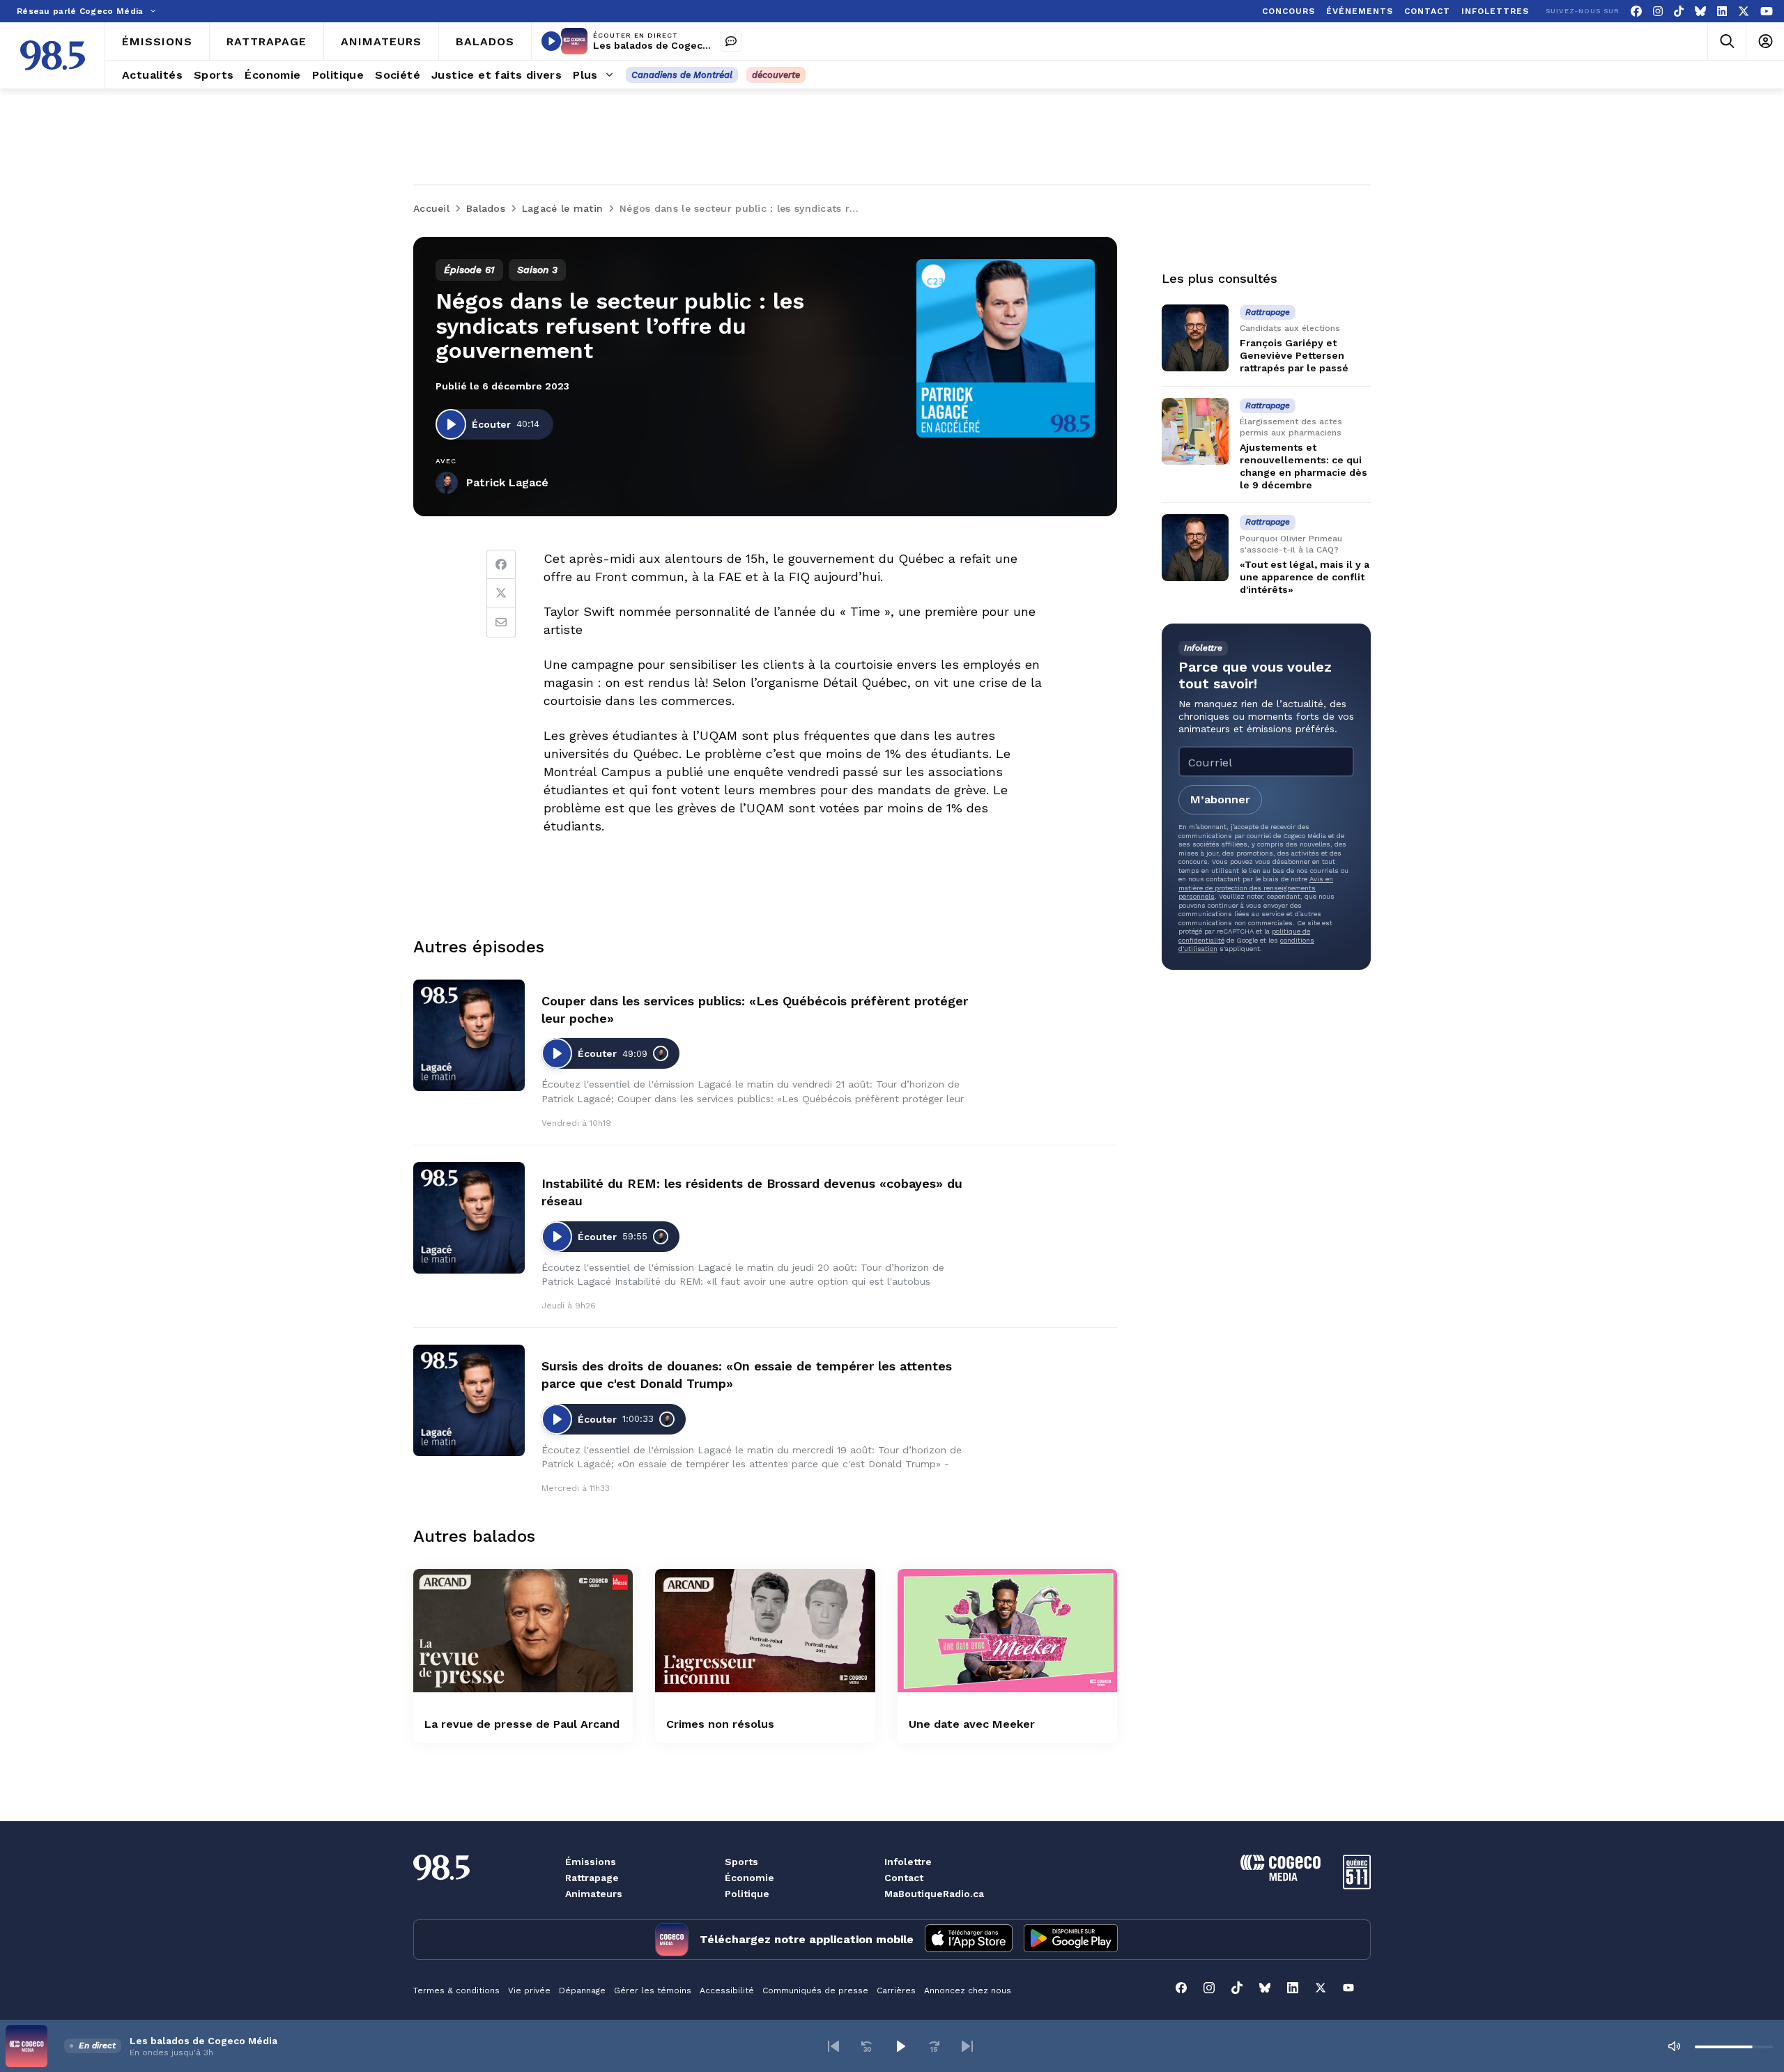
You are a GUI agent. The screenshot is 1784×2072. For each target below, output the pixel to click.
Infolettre (908, 1862)
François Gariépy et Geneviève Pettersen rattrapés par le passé (1294, 355)
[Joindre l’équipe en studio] (731, 41)
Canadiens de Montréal (682, 75)
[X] (1744, 11)
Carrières (896, 1990)
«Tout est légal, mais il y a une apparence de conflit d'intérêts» (1305, 577)
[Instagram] (1658, 11)
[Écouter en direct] (551, 41)
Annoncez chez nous (968, 1990)
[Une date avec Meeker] (1007, 1631)
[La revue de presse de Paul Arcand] (523, 1631)
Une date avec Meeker (972, 1724)
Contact (904, 1878)
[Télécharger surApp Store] (969, 1940)
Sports (741, 1862)
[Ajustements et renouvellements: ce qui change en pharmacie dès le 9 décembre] (1195, 431)
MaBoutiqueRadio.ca (934, 1894)
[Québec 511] (1357, 1886)
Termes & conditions (456, 1990)
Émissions (591, 1862)
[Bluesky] (1700, 11)
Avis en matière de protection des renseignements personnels (1256, 888)
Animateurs (594, 1894)
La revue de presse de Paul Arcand (522, 1724)
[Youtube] (1767, 11)
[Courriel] (501, 623)
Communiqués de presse (815, 1990)
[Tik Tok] (1679, 11)
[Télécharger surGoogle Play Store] (1071, 1940)
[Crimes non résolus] (765, 1631)
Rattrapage (592, 1878)
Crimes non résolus (720, 1724)
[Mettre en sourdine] (1674, 2046)
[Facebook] (1636, 11)
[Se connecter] (1765, 41)
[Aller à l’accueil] (53, 55)
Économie (749, 1878)
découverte (776, 75)
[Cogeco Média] (1281, 1877)
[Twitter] (501, 594)
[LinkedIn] (1722, 11)
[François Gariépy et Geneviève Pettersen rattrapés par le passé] (1195, 338)
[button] (833, 2046)
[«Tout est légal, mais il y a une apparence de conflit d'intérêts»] (1195, 548)
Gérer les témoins (653, 1990)
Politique (747, 1894)
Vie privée (529, 1990)
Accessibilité (727, 1990)
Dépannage (582, 1990)
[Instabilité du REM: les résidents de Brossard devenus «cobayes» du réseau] (469, 1218)
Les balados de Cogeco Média (667, 45)
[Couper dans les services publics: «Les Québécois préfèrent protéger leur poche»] (469, 1035)
